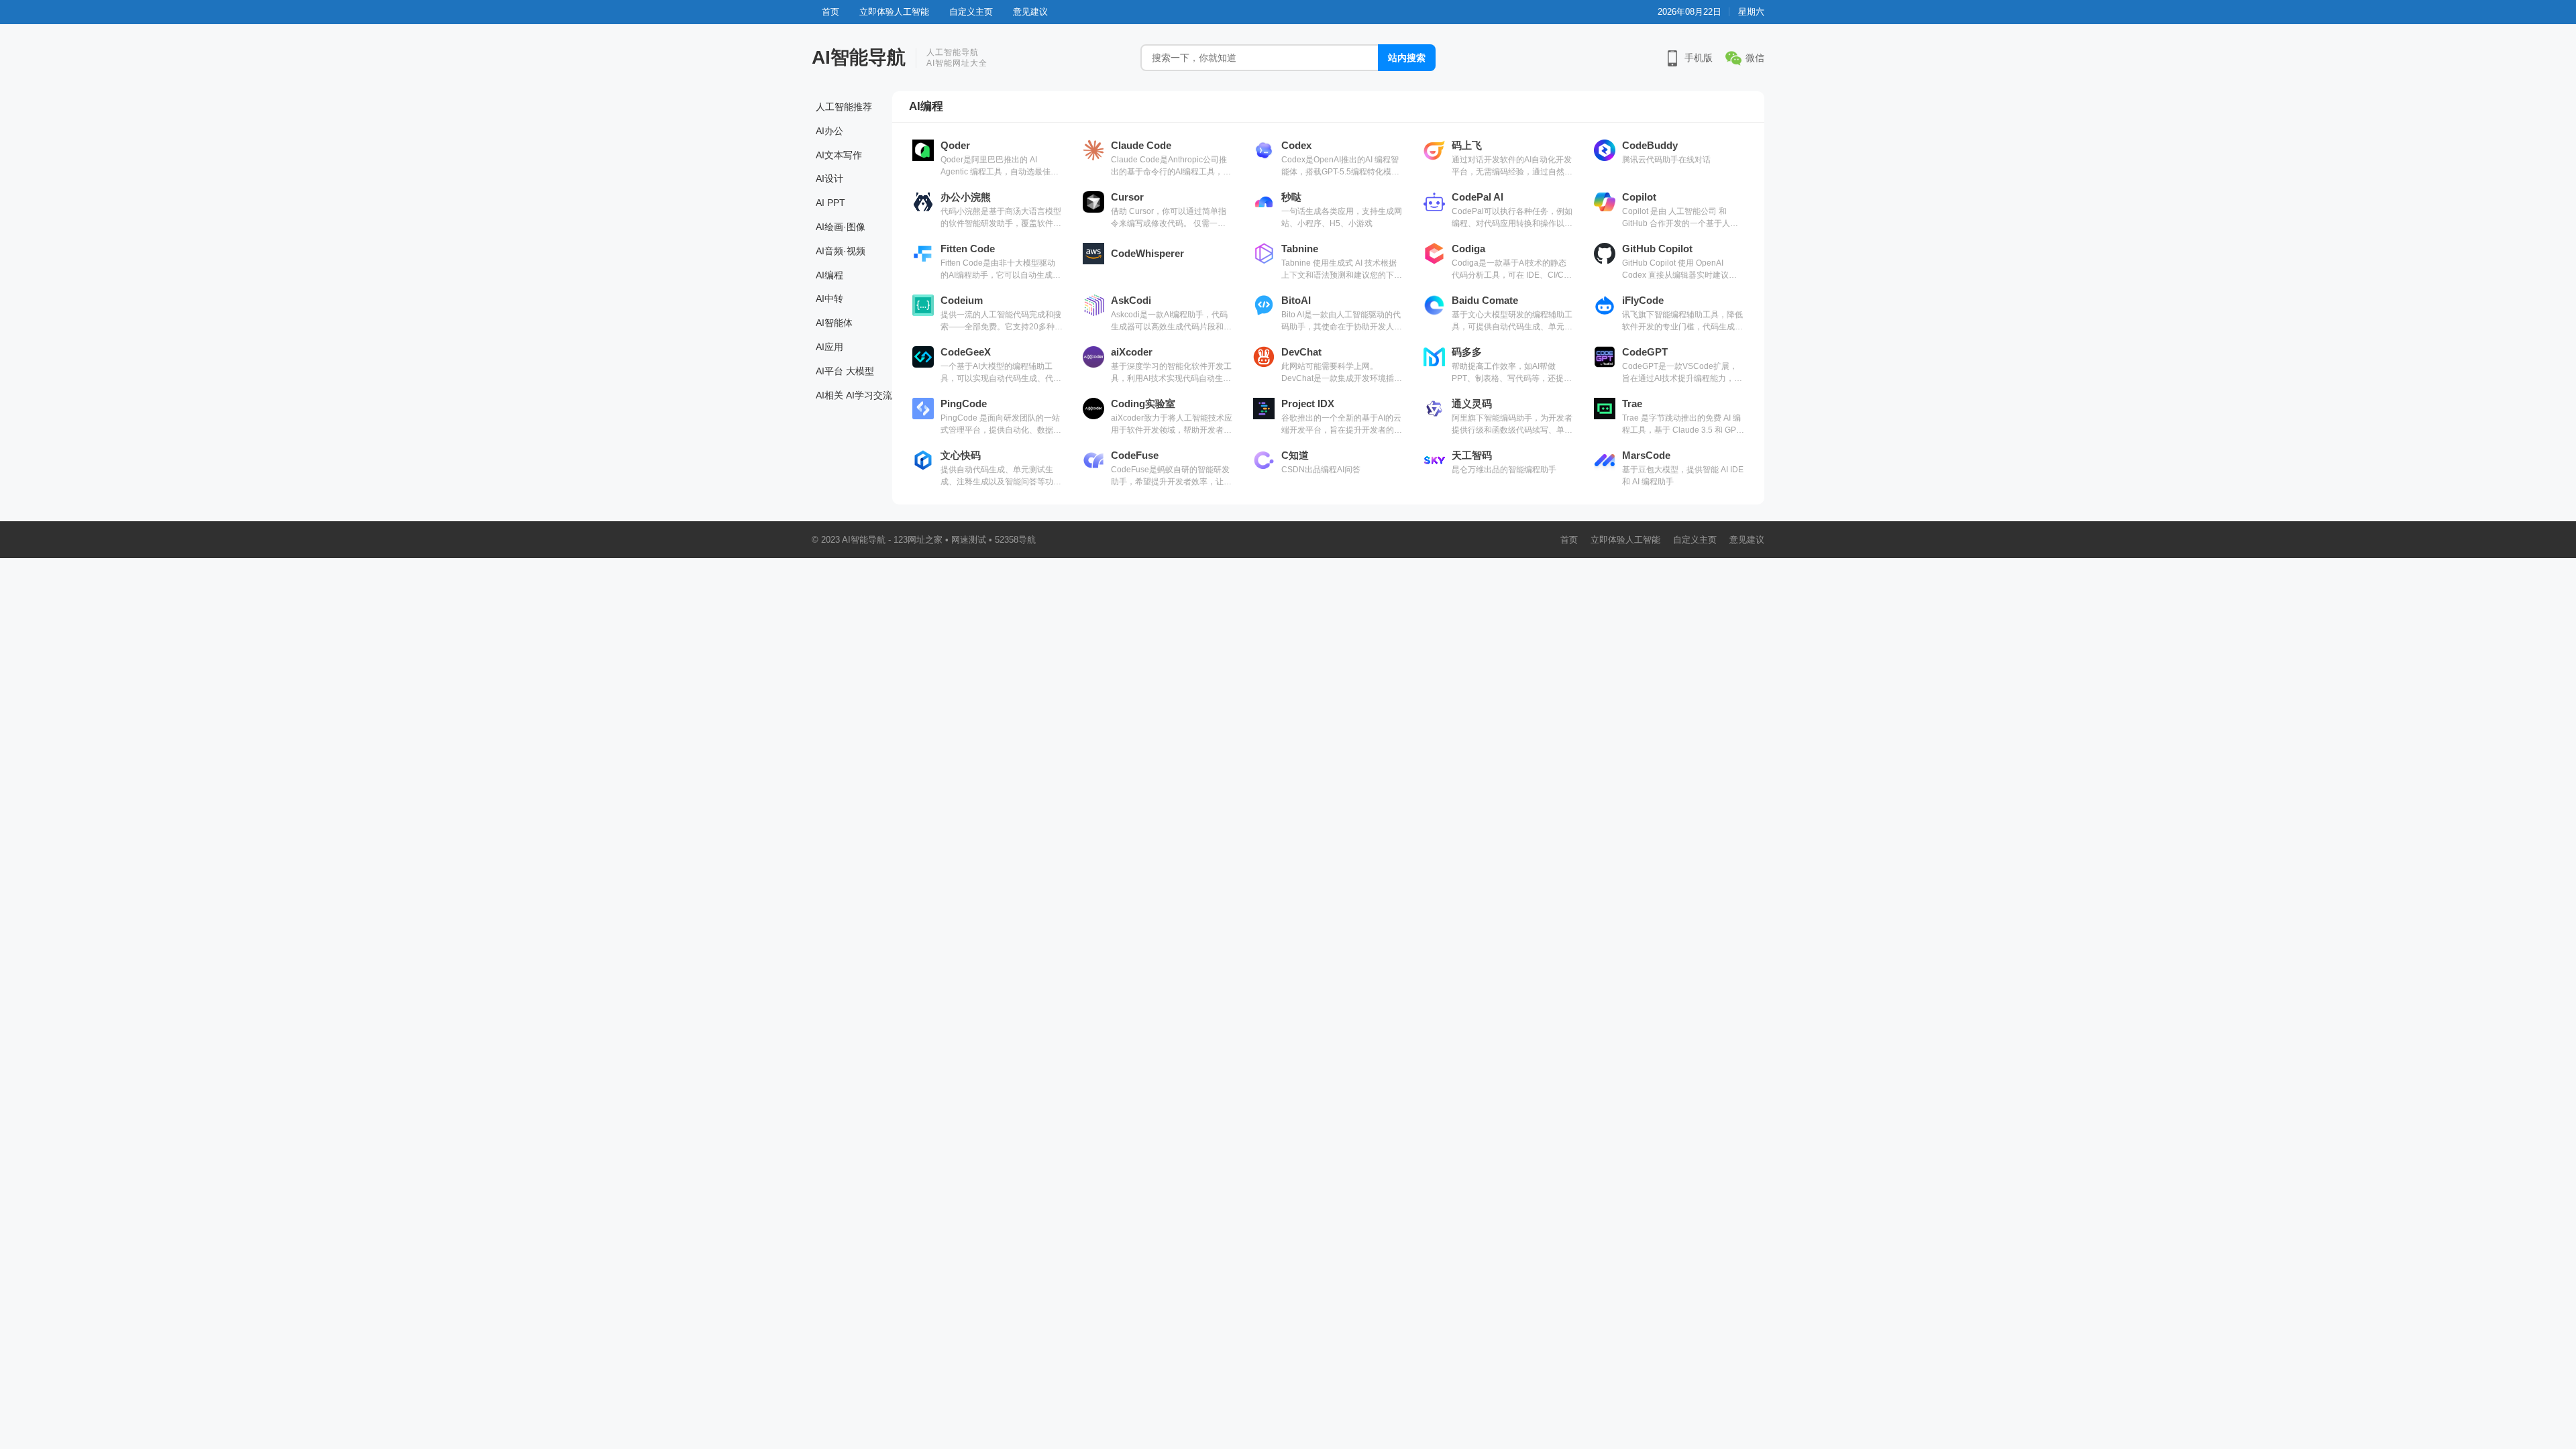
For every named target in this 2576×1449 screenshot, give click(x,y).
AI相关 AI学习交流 (854, 395)
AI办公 (829, 131)
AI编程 (829, 275)
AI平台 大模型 (845, 371)
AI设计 (829, 178)
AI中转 (829, 299)
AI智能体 (834, 323)
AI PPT (830, 203)
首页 (830, 12)
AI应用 (829, 347)
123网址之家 (918, 540)
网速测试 (969, 540)
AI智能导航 (859, 57)
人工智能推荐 (844, 107)
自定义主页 (971, 12)
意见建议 (1030, 12)
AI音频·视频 (841, 251)
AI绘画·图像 (841, 227)
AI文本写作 (839, 155)
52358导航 (1015, 540)
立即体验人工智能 (894, 12)
